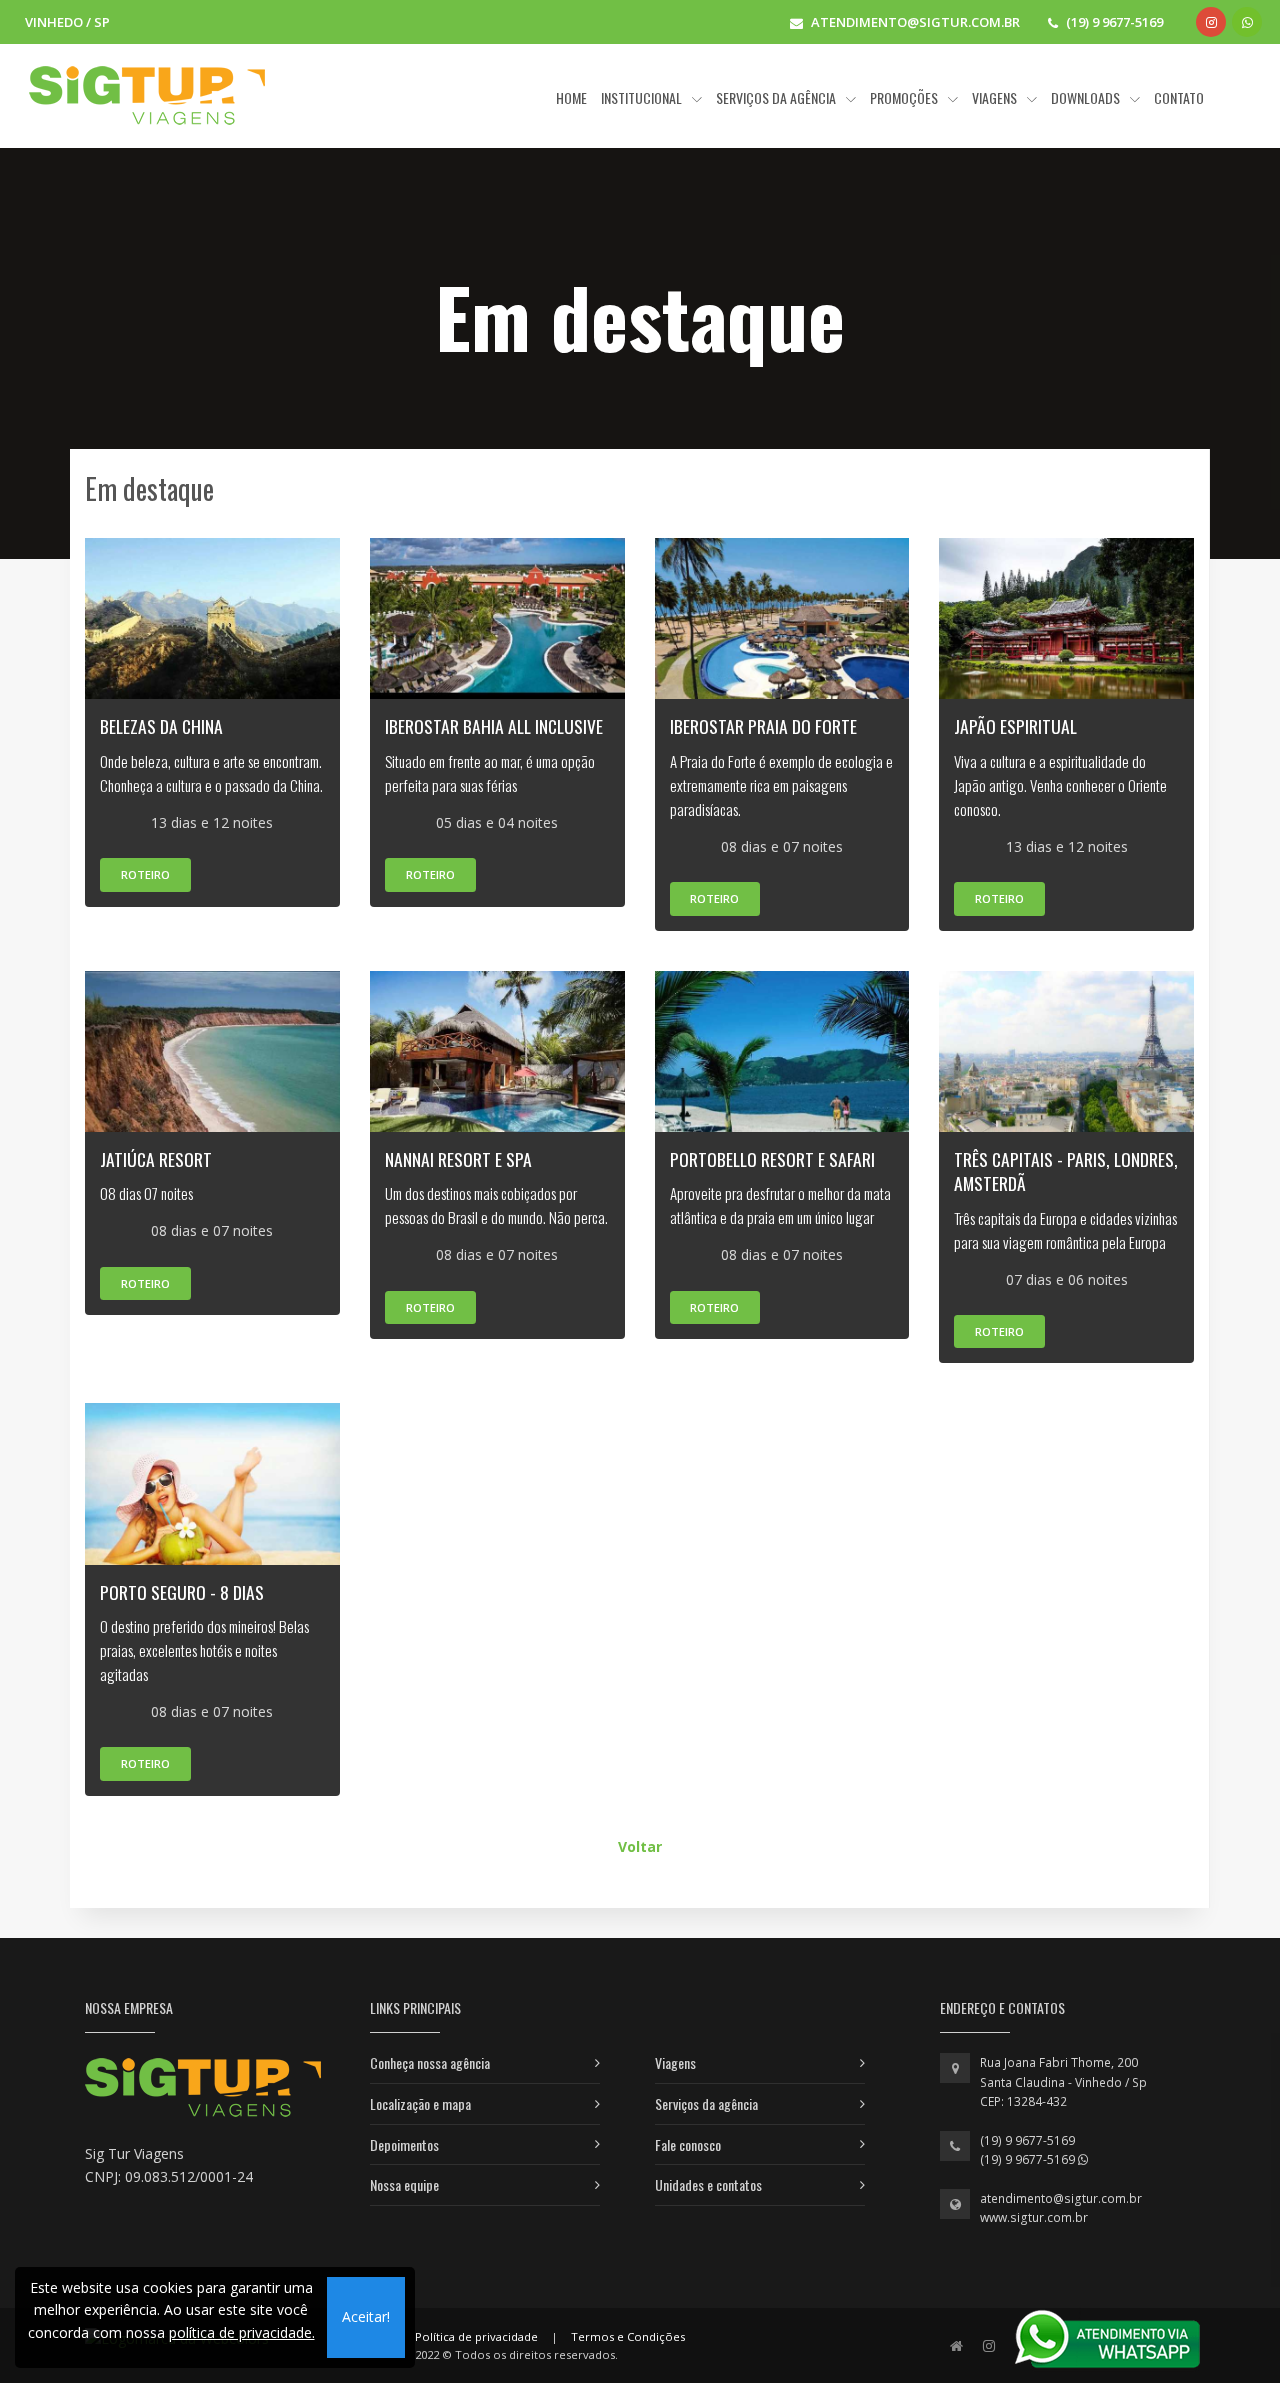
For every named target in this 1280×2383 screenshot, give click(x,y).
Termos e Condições (628, 2336)
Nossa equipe (404, 2184)
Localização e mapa (420, 2103)
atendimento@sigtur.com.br (1061, 2198)
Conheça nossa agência (430, 2062)
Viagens (675, 2062)
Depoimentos (404, 2144)
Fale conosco (688, 2144)
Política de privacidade (476, 2336)
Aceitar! (366, 2316)
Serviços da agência (706, 2103)
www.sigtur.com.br (1034, 2217)
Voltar (640, 1846)
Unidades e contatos (708, 2184)
